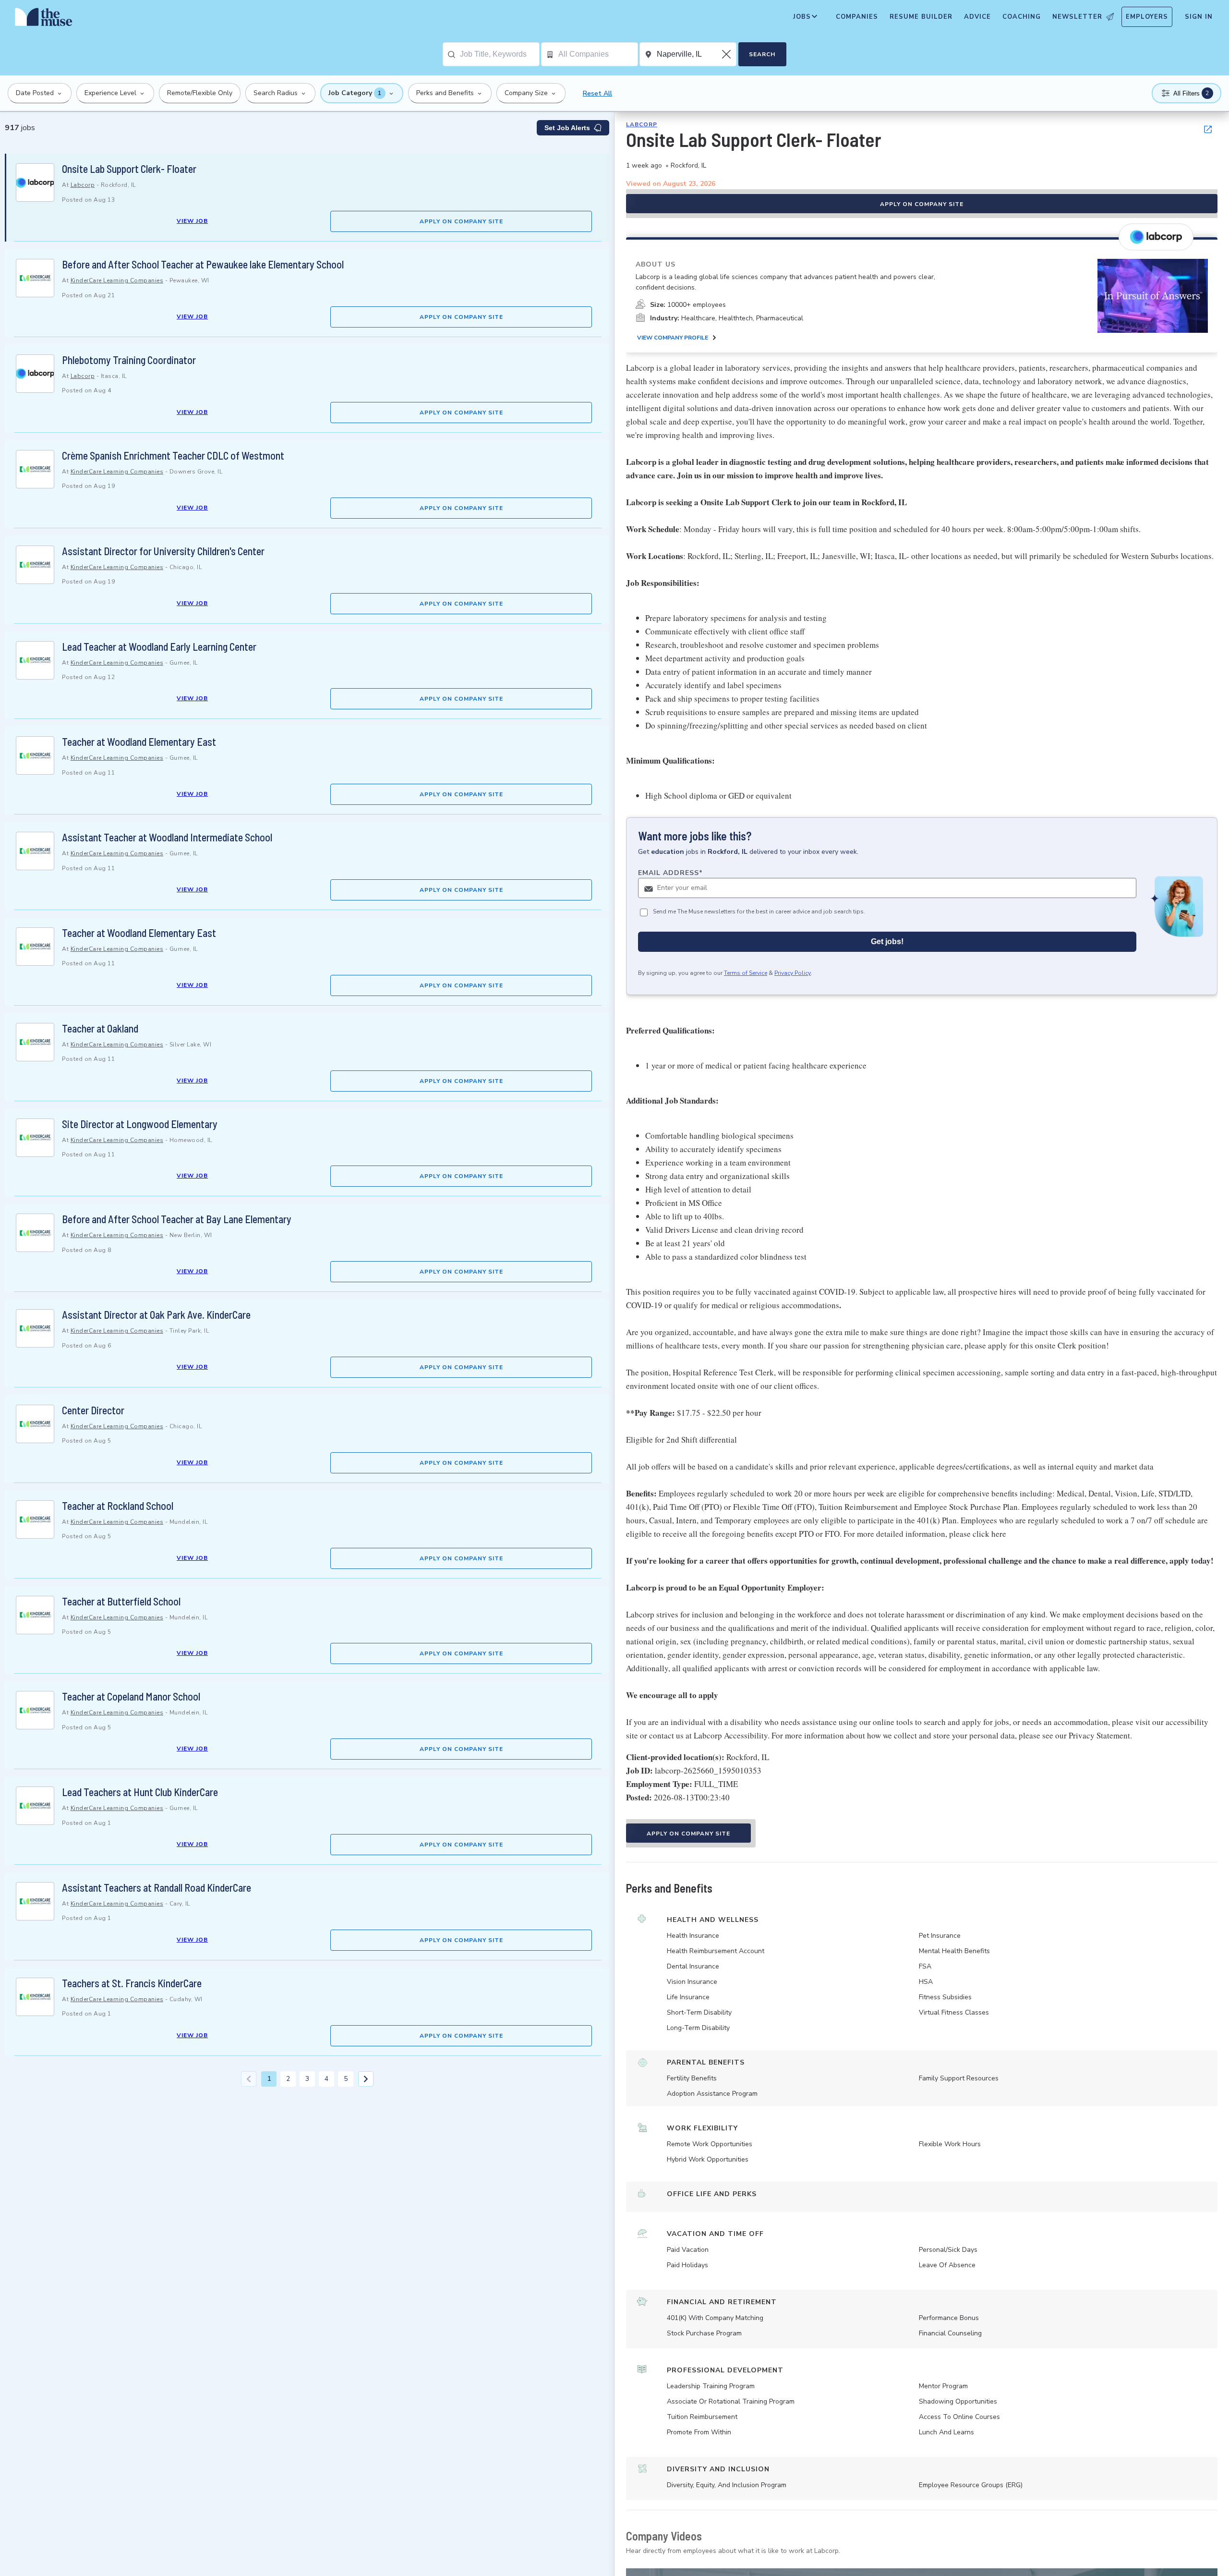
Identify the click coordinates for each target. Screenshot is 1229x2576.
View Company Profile (673, 338)
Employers (1147, 17)
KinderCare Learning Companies (117, 280)
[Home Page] (44, 19)
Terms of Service (746, 973)
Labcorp (83, 185)
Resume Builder (921, 17)
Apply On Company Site (461, 221)
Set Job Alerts (567, 128)
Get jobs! (887, 942)
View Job (192, 221)
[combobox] (500, 54)
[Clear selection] (727, 54)
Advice (977, 17)
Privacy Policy (793, 973)
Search (762, 54)
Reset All (597, 93)
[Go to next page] (366, 2079)
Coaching (1022, 17)
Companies (857, 17)
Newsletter (1077, 17)
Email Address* (670, 873)
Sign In (1199, 17)
